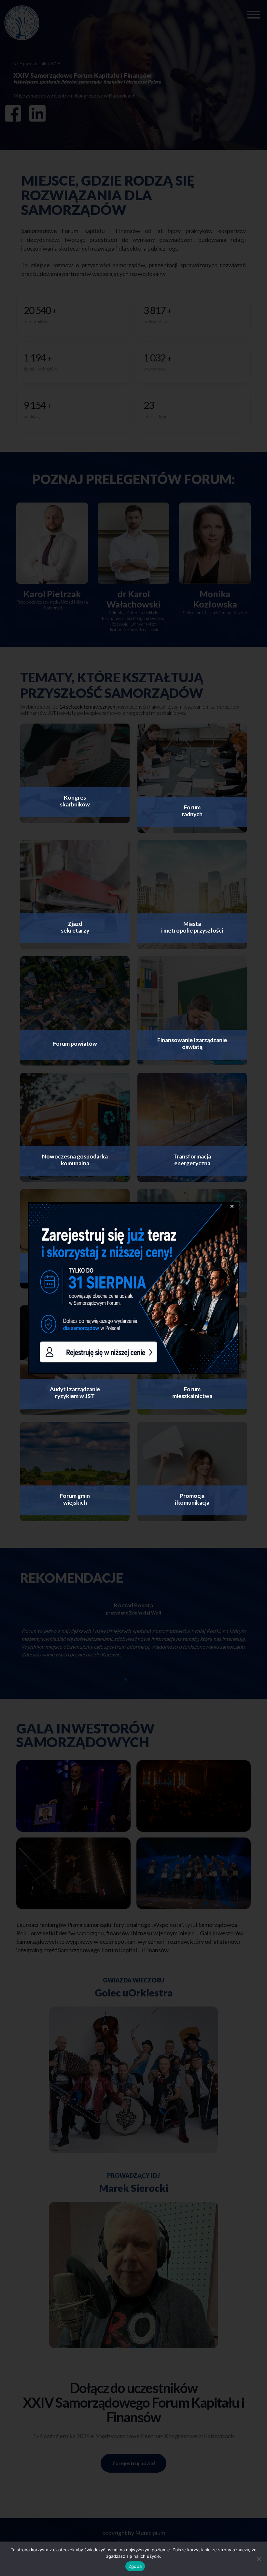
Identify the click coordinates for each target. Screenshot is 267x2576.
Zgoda (135, 2566)
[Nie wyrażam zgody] (259, 2559)
